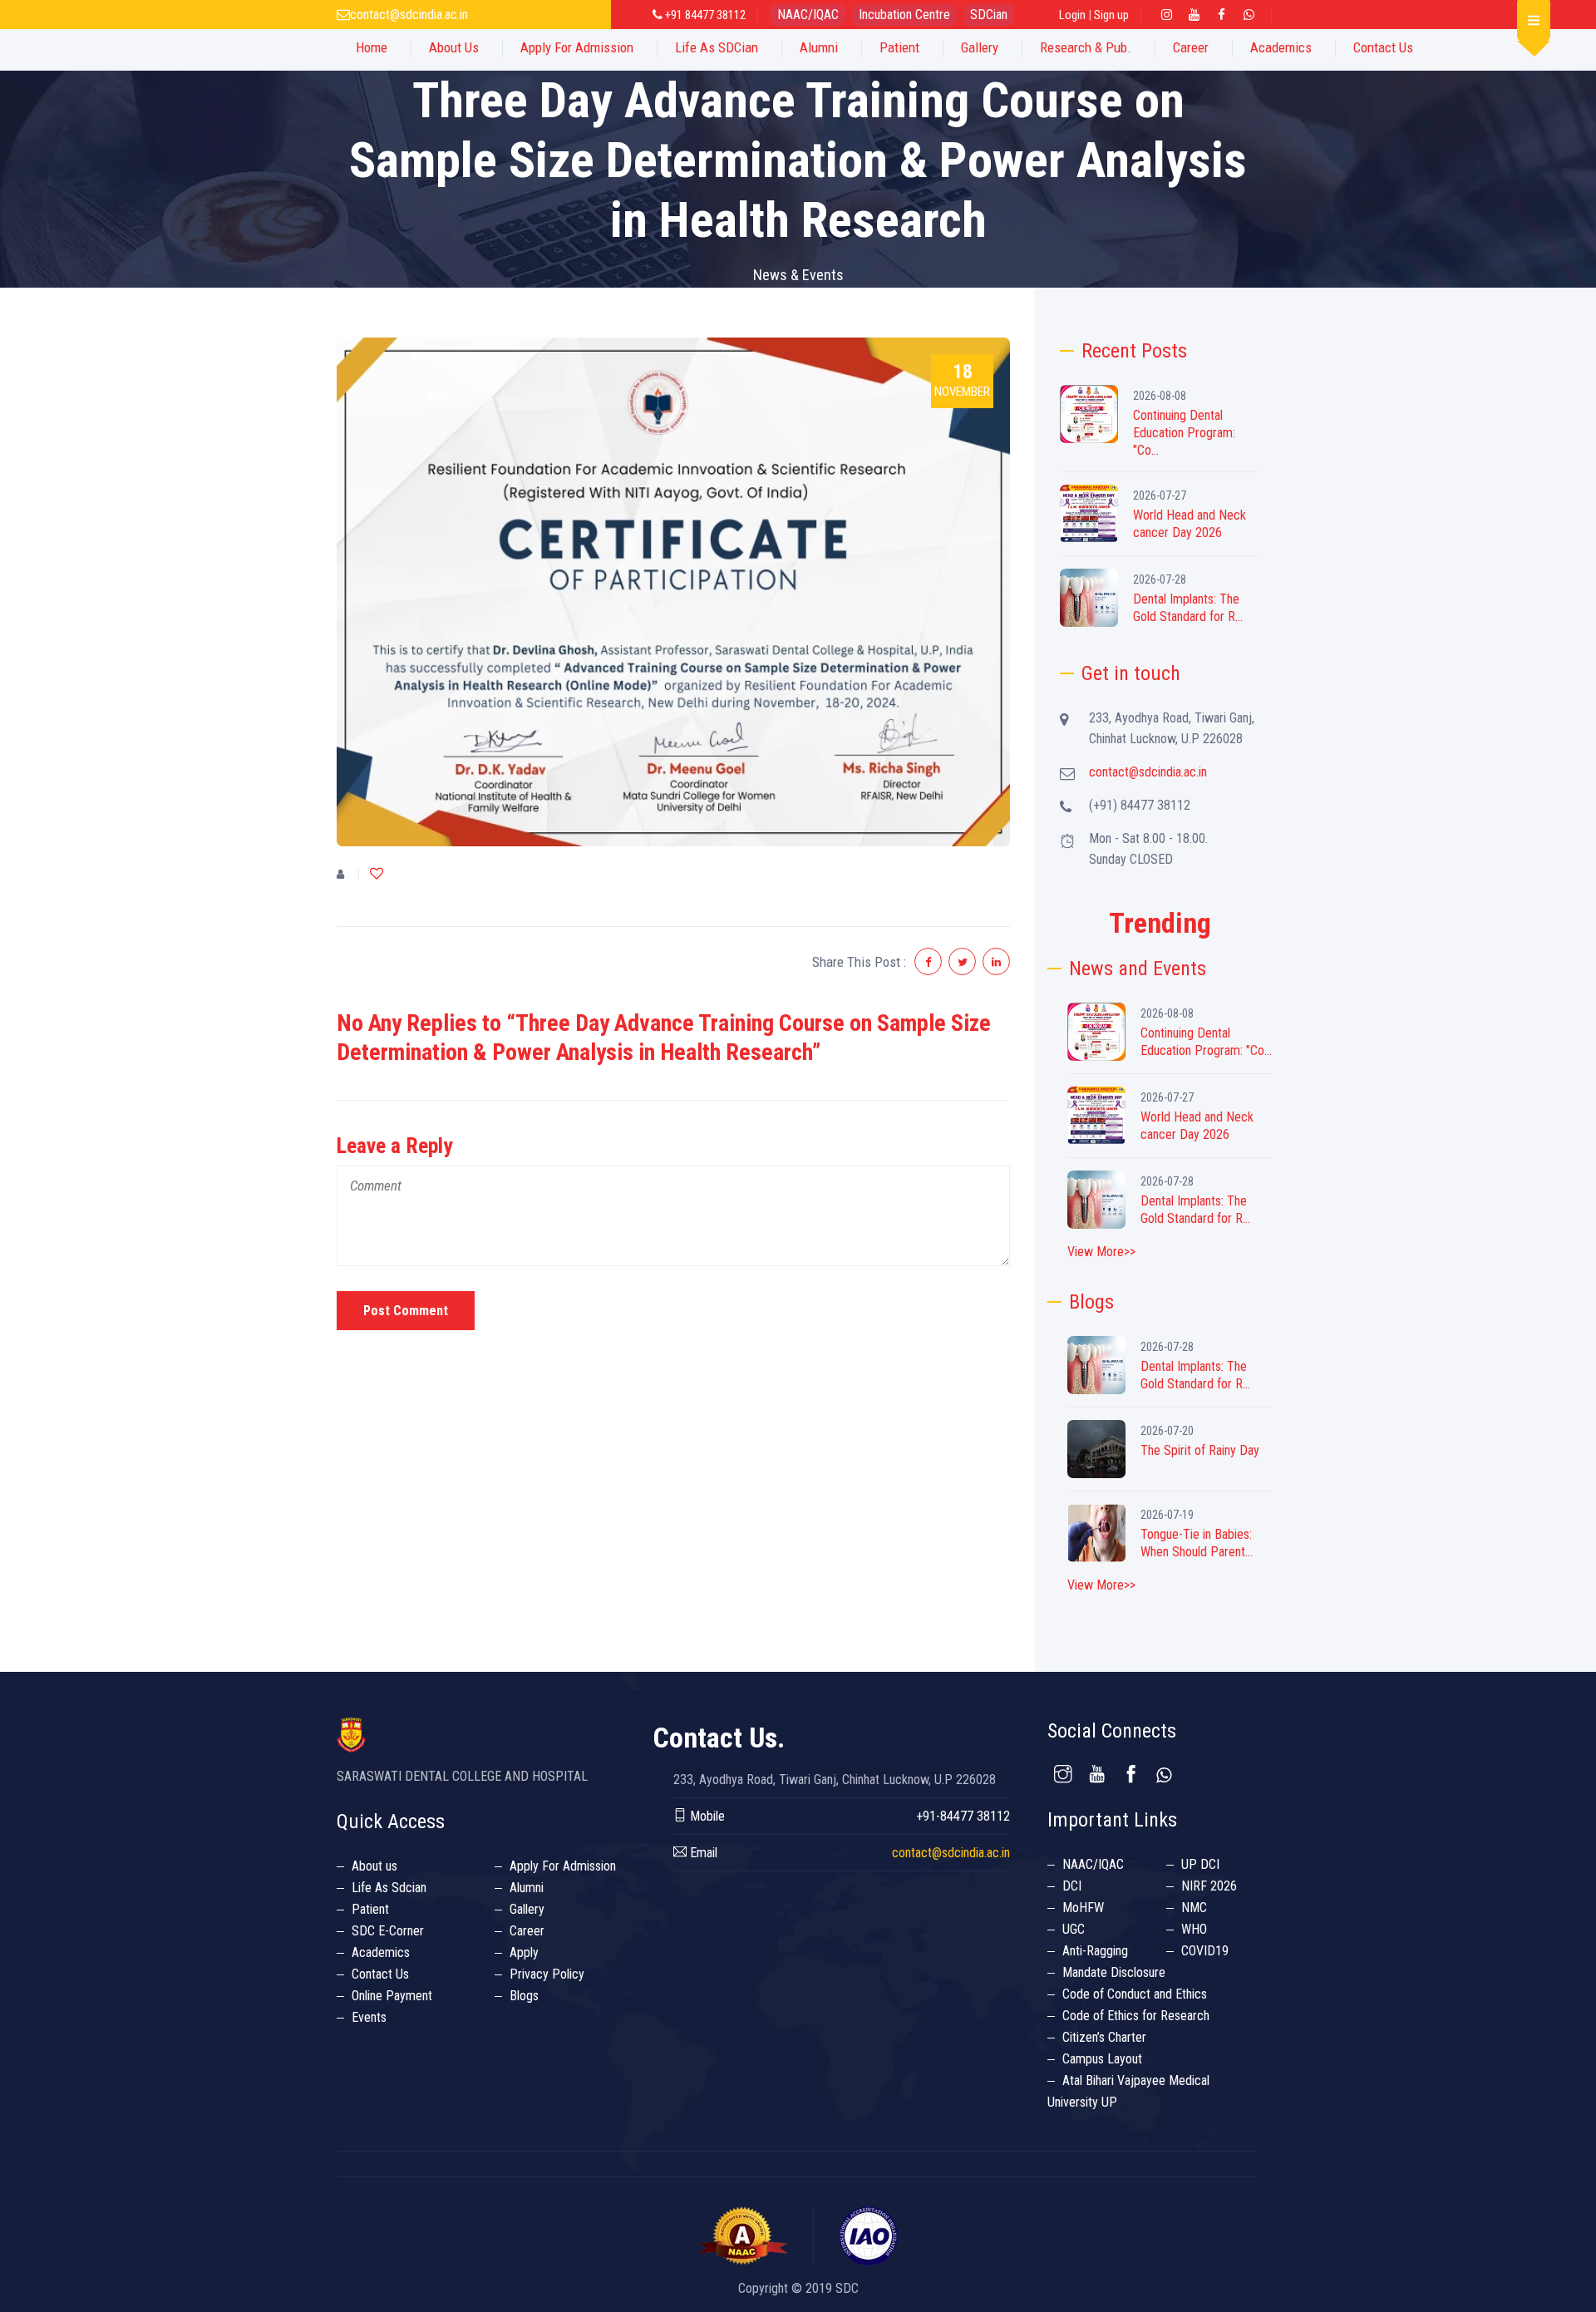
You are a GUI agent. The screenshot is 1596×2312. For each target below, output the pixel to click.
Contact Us (1383, 47)
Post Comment (406, 1311)
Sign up (1111, 15)
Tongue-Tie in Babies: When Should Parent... (1197, 1543)
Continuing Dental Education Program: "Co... (1184, 433)
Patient (899, 47)
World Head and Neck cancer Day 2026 (1190, 524)
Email (702, 1853)
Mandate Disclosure (1114, 1972)
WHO (1194, 1929)
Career (1191, 47)
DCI (1072, 1886)
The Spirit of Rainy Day (1200, 1450)
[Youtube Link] (1194, 15)
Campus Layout (1102, 2059)
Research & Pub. (1086, 47)
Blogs (524, 1996)
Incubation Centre (904, 15)
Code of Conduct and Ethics (1135, 1994)
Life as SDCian (717, 47)
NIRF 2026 (1209, 1886)
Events (369, 2017)
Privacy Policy (547, 1974)
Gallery (980, 47)
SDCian (989, 15)
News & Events (798, 275)
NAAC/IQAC (808, 15)
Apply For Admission (577, 47)
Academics (1281, 47)
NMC (1194, 1908)
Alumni (819, 47)
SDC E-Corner (388, 1931)
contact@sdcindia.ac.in (409, 15)
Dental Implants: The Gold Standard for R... (1188, 608)
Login (1072, 15)
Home (372, 47)
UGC (1074, 1929)
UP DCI (1200, 1864)
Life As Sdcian (389, 1888)
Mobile (706, 1816)
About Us (454, 47)
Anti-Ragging (1095, 1951)
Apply (524, 1952)
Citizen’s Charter (1104, 2037)
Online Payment (392, 1996)
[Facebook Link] (1221, 15)
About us (374, 1866)
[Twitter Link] (1249, 15)
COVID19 (1205, 1951)
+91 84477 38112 (704, 15)
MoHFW (1083, 1908)
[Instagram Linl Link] (1166, 15)
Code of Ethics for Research (1136, 2016)
